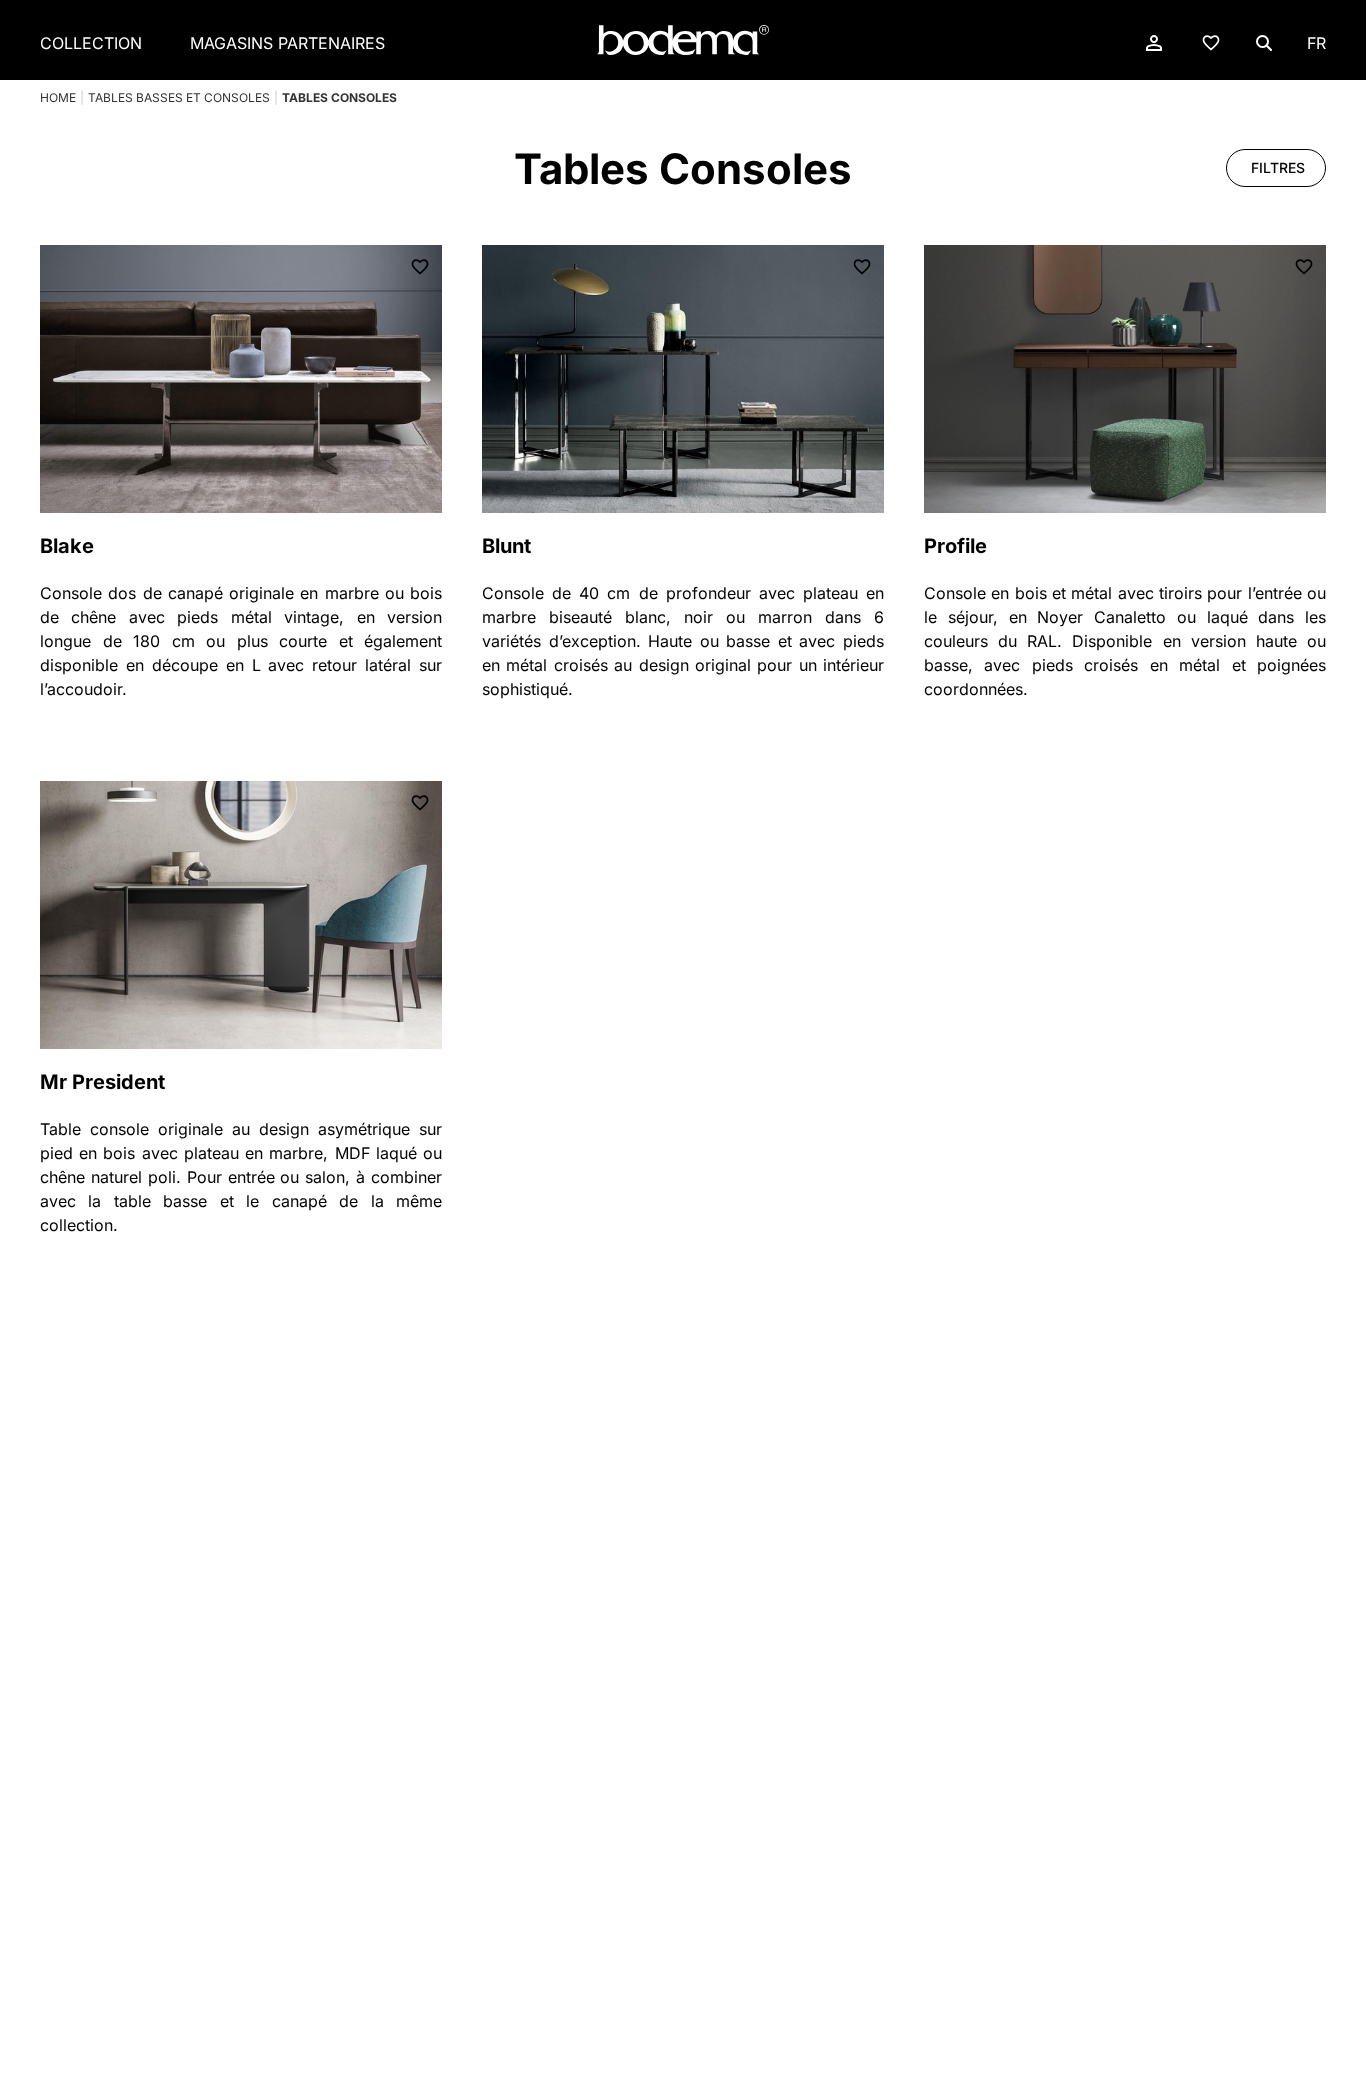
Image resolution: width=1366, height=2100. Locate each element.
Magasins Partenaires (287, 43)
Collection (91, 43)
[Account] (1154, 43)
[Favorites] (1211, 42)
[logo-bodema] (683, 40)
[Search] (1264, 43)
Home (58, 97)
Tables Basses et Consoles (179, 97)
